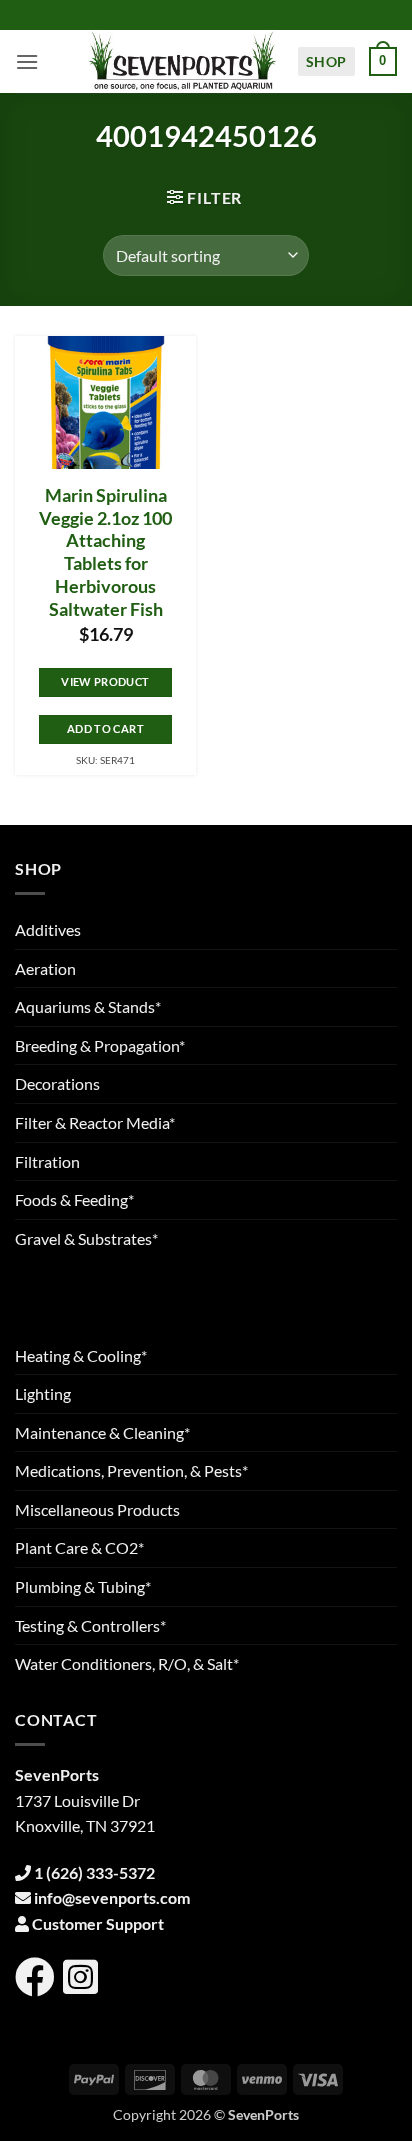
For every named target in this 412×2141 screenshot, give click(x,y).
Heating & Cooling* (81, 1355)
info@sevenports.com (112, 1897)
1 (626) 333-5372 (94, 1872)
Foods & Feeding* (74, 1199)
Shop (326, 61)
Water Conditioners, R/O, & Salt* (127, 1663)
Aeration (45, 968)
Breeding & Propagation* (100, 1045)
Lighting (43, 1393)
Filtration (47, 1161)
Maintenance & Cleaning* (102, 1432)
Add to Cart (105, 728)
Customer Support (98, 1923)
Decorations (57, 1083)
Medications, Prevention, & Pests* (131, 1470)
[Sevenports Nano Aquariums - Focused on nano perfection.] (183, 61)
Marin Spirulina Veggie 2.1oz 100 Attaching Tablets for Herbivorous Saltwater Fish (105, 552)
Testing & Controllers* (90, 1625)
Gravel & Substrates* (86, 1238)
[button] (27, 61)
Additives (48, 929)
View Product (105, 681)
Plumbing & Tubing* (83, 1586)
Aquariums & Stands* (88, 1006)
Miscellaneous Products (97, 1509)
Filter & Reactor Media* (95, 1122)
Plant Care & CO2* (79, 1547)
